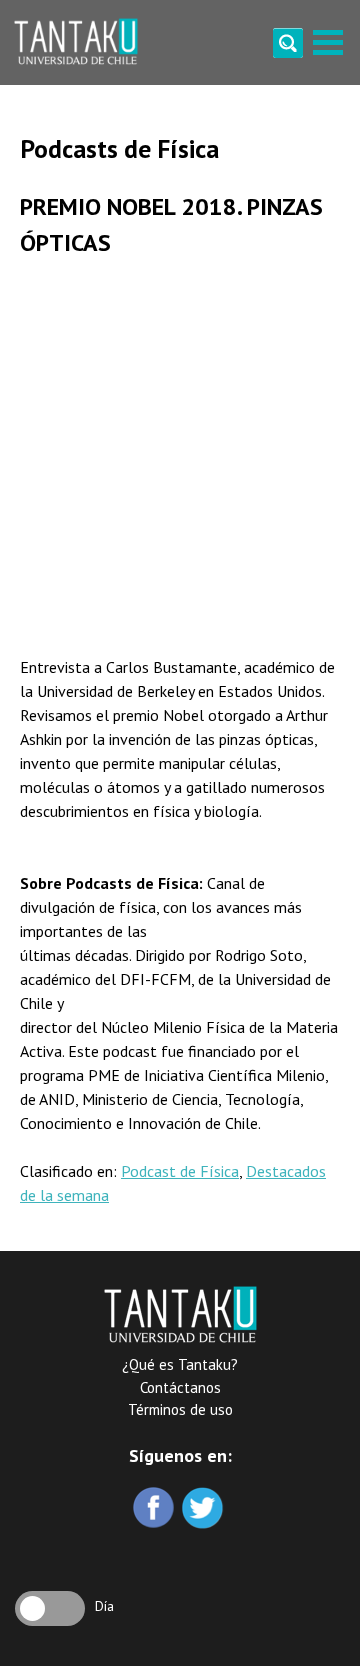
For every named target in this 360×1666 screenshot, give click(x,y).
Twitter (204, 1509)
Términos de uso (180, 1409)
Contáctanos (180, 1387)
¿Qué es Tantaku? (180, 1364)
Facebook (155, 1509)
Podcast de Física (180, 1171)
